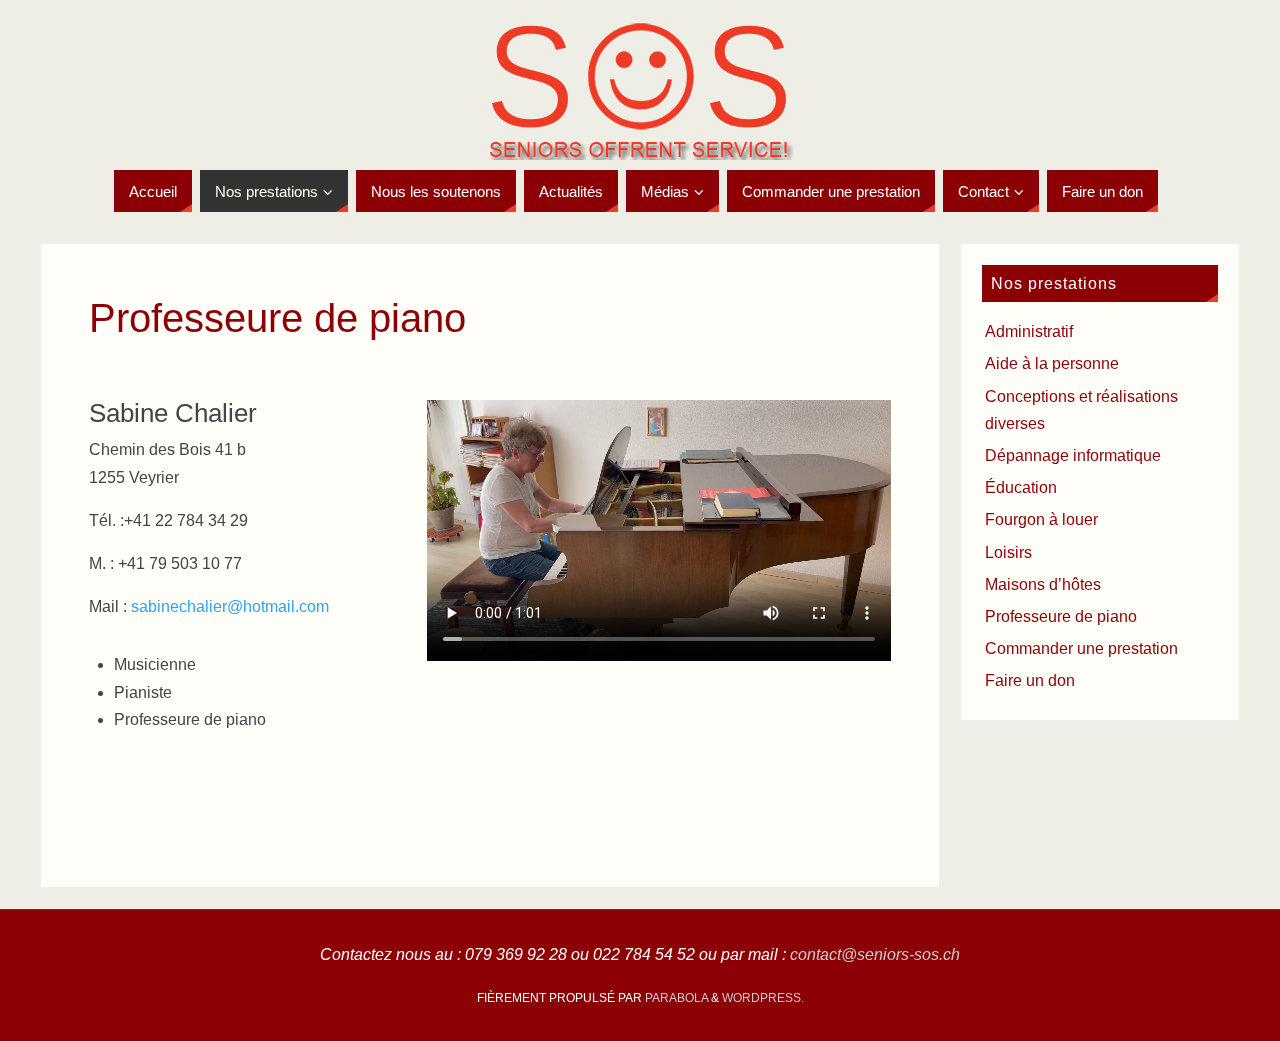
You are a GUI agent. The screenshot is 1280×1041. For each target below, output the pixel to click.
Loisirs (1008, 552)
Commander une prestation (1081, 648)
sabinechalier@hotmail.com (230, 606)
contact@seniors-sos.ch (875, 954)
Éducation (1021, 487)
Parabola (676, 998)
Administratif (1029, 331)
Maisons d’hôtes (1043, 584)
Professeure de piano (1061, 616)
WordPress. (763, 998)
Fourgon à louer (1041, 519)
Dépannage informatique (1073, 455)
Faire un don (1030, 680)
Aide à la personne (1052, 363)
